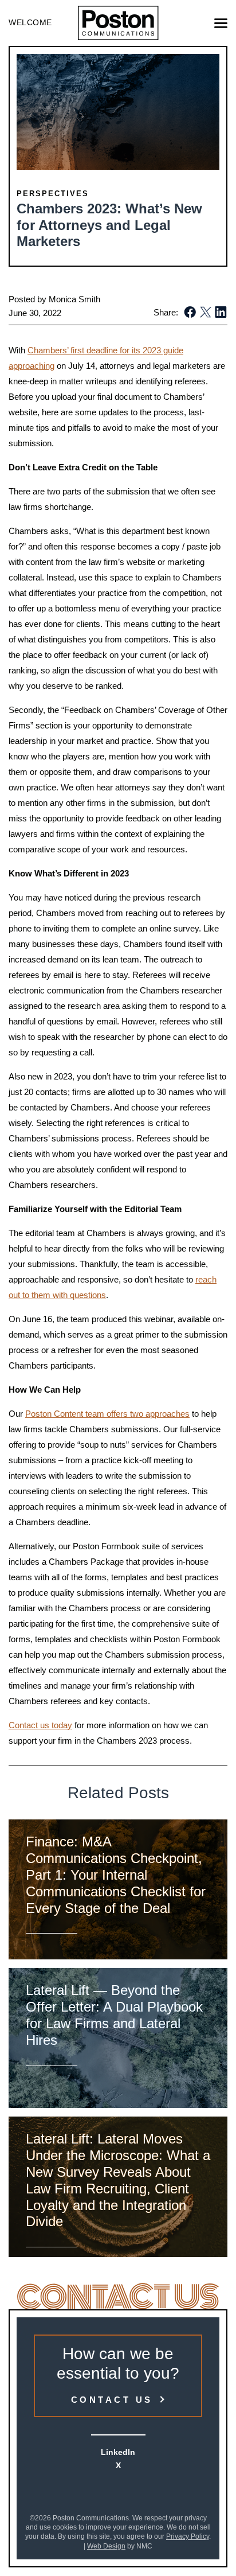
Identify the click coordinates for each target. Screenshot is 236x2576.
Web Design (106, 2546)
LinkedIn (118, 2452)
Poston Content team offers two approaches (107, 1414)
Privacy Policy (188, 2536)
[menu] (221, 23)
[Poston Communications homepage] (118, 23)
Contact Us (112, 2400)
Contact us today (40, 1725)
